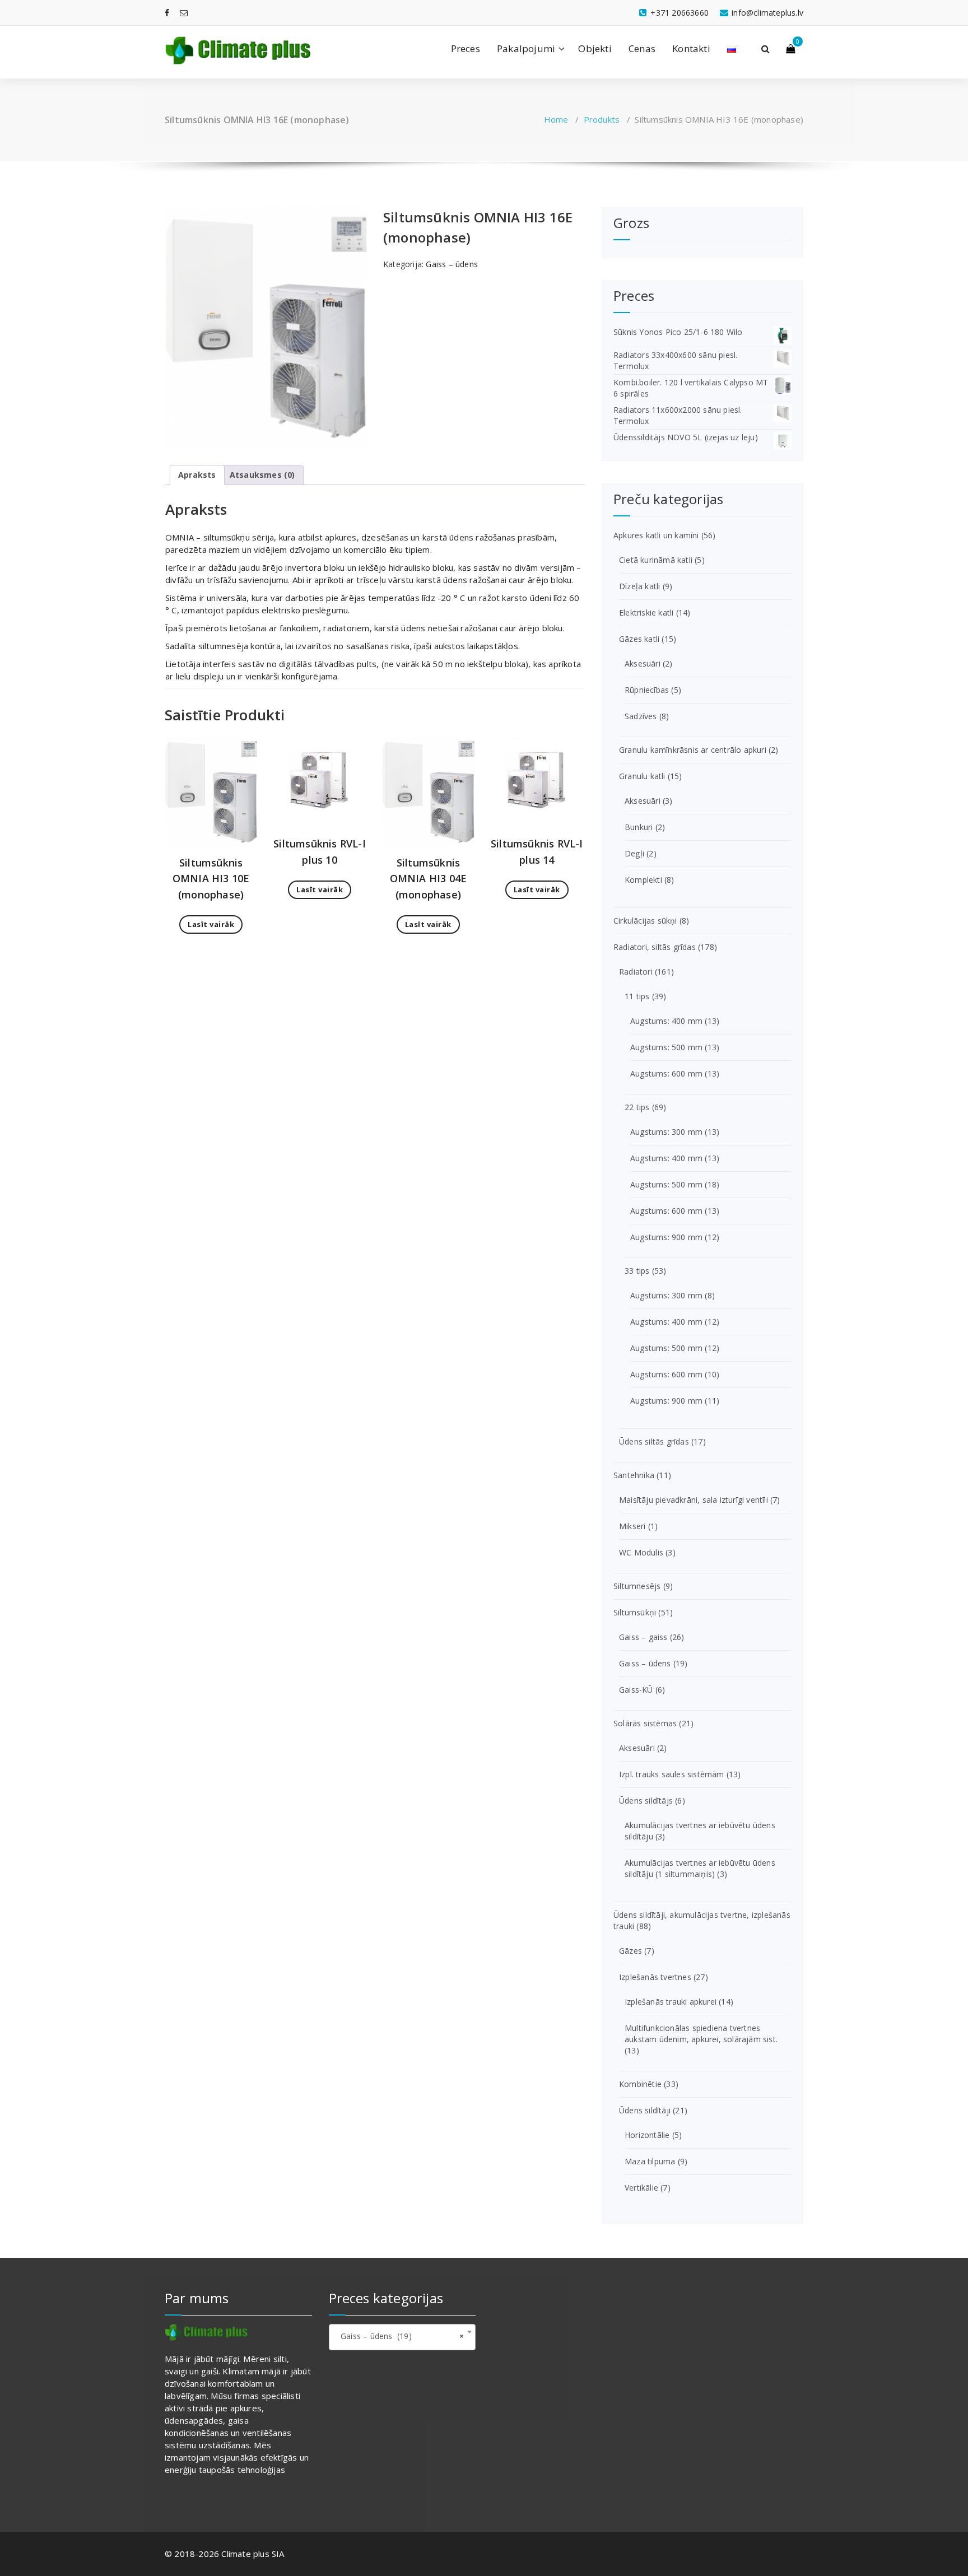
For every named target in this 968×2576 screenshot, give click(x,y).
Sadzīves (641, 716)
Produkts (602, 119)
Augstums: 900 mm (666, 1237)
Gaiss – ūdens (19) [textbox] (399, 2336)
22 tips (637, 1107)
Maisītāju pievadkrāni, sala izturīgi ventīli (694, 1500)
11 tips (637, 996)
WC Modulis (641, 1552)
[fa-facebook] (167, 13)
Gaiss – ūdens (452, 264)
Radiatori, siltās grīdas (655, 947)
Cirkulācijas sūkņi (645, 921)
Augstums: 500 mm (666, 1047)
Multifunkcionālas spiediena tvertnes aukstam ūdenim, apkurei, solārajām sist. (701, 2034)
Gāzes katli (639, 639)
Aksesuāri (643, 663)
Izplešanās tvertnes (655, 1977)
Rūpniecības (647, 690)
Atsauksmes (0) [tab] (262, 475)
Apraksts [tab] (197, 475)
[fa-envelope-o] (184, 13)
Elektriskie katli (646, 612)
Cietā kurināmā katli (656, 560)
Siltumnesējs (637, 1586)
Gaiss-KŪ (636, 1690)
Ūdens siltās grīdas (654, 1441)
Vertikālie (641, 2188)
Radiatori (636, 972)
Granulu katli (642, 776)
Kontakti (691, 48)
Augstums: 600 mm (666, 1073)
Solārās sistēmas (645, 1723)
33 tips (637, 1271)
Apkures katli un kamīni (656, 535)
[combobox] (402, 2337)
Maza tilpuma (650, 2161)
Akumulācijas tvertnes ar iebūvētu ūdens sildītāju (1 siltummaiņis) (700, 1868)
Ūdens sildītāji (645, 2110)
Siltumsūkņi (635, 1612)
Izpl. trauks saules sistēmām (672, 1774)
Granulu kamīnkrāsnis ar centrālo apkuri (693, 750)
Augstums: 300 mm (666, 1132)
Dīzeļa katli (639, 586)
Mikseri (632, 1526)
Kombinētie (640, 2084)
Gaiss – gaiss (643, 1637)
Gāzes (630, 1951)
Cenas (642, 48)
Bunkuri (639, 827)
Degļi (634, 853)
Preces (466, 48)
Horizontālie (647, 2135)
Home (556, 119)
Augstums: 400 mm (666, 1021)
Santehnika (634, 1475)
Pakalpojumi (526, 48)
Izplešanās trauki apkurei (671, 2002)
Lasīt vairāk (211, 924)
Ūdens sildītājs (646, 1801)
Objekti (595, 48)
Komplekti (643, 880)
